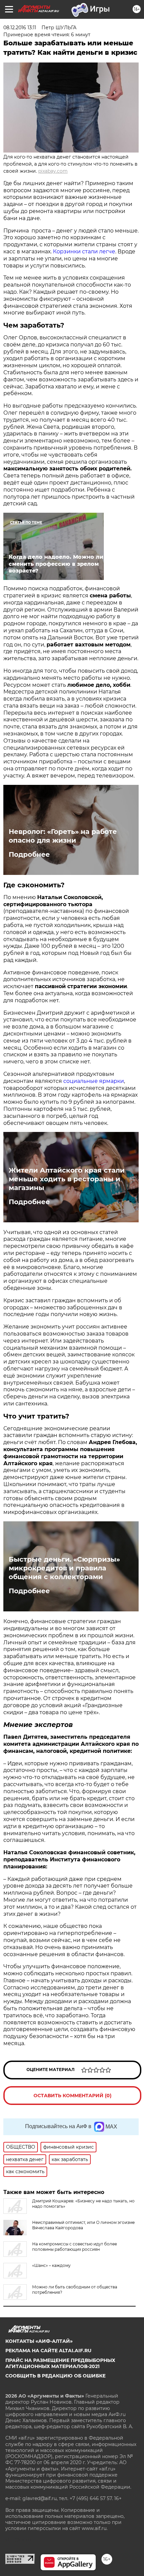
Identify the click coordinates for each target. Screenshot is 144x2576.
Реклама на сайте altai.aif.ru (48, 2351)
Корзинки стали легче (84, 251)
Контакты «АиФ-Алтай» (39, 2341)
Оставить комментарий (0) (73, 2096)
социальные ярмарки (94, 1081)
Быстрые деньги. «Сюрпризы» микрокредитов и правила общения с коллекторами (64, 1568)
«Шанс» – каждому (51, 2265)
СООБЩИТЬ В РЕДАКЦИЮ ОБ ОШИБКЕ (55, 2376)
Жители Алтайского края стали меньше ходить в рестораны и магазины (67, 1179)
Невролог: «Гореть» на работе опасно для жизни (63, 836)
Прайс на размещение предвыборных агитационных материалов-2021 (60, 2363)
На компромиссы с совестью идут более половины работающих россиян (75, 2247)
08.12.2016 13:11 (20, 28)
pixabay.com (53, 171)
